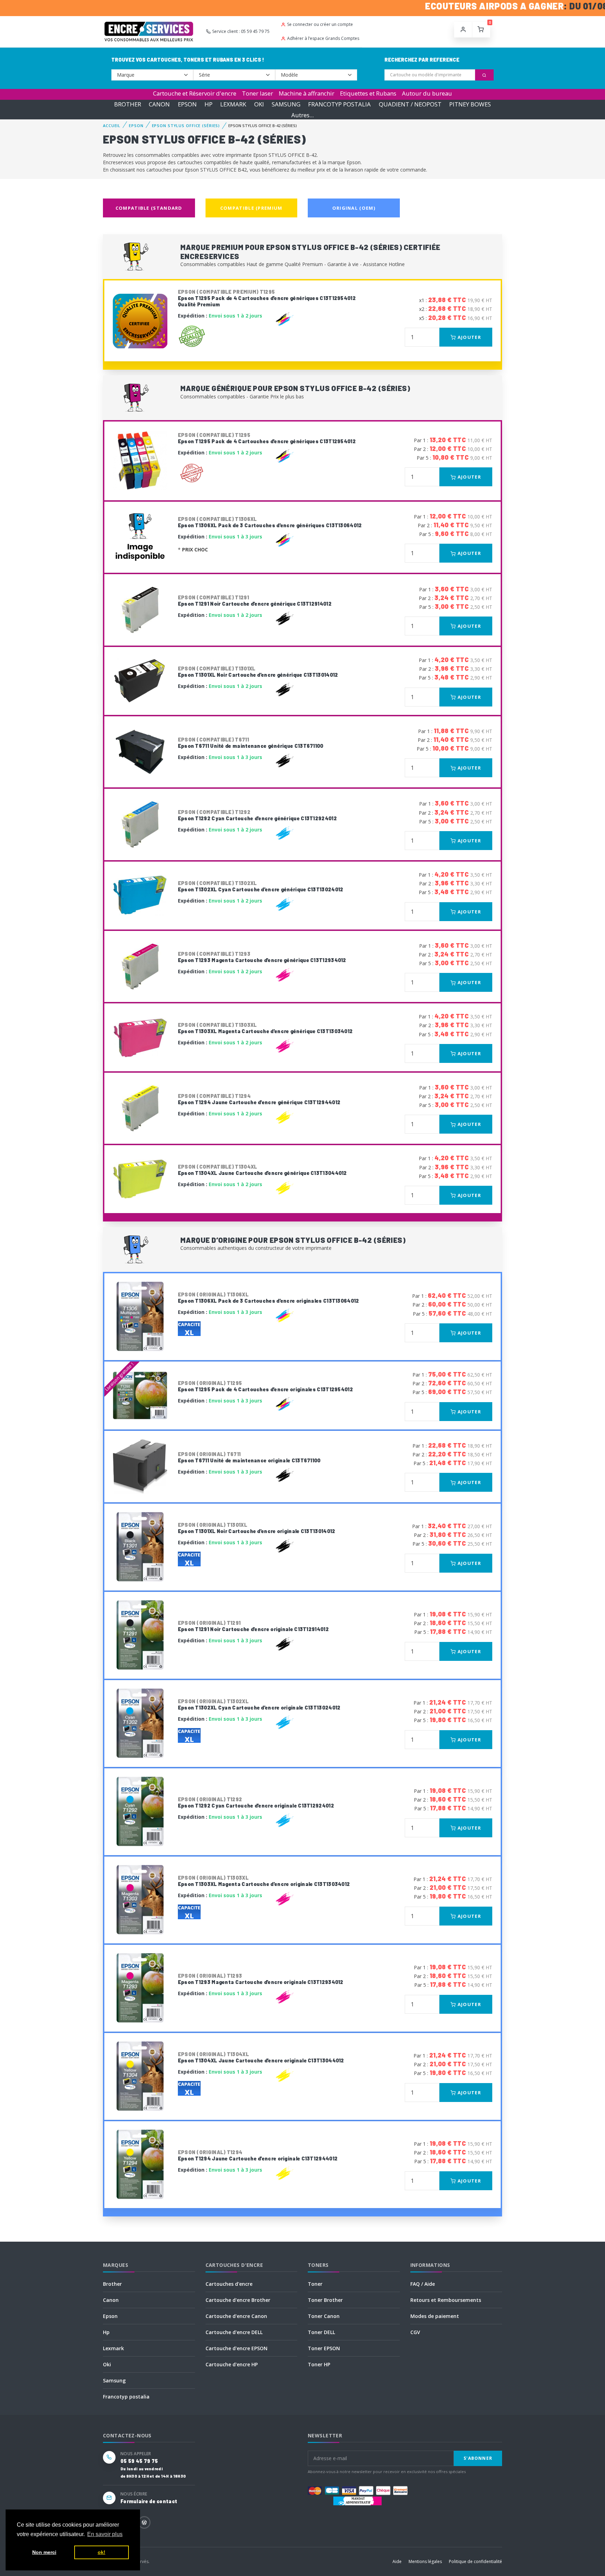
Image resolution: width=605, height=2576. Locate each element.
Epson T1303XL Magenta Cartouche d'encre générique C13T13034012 (265, 1028)
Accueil (112, 126)
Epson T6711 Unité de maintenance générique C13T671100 (251, 743)
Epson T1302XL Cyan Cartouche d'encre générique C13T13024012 (261, 886)
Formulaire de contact (149, 2501)
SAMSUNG (286, 104)
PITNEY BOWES (470, 104)
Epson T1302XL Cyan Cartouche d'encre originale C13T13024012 (259, 1704)
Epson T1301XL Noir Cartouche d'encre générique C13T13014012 (258, 672)
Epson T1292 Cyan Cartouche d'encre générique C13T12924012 (257, 815)
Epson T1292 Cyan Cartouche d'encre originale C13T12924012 (256, 1802)
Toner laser (258, 93)
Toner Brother (325, 2300)
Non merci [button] (44, 2552)
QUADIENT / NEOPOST (410, 104)
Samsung (114, 2380)
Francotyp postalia (126, 2397)
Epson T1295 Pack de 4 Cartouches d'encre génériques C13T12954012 (267, 438)
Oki (107, 2364)
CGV (415, 2332)
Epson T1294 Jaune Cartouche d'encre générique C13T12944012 (259, 1099)
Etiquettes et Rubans (368, 93)
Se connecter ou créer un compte (320, 24)
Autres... (302, 115)
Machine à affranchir (307, 93)
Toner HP (319, 2364)
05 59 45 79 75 (139, 2461)
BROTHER (128, 104)
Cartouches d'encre (229, 2284)
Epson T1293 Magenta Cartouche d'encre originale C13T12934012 (261, 1979)
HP (208, 104)
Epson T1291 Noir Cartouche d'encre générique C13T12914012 (255, 601)
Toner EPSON (324, 2348)
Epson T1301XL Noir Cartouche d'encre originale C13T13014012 (257, 1528)
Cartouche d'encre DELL (234, 2332)
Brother (112, 2284)
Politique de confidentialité (475, 2561)
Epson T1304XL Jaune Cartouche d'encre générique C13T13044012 (262, 1170)
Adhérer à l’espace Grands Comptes (323, 38)
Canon (111, 2300)
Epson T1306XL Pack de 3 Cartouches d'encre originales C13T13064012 (269, 1298)
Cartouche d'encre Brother (238, 2300)
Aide (397, 2561)
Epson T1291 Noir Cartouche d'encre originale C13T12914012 (253, 1626)
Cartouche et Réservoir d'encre (195, 93)
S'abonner (478, 2458)
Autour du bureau (427, 93)
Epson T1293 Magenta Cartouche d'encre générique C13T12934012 (262, 957)
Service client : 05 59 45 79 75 (241, 31)
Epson (110, 2316)
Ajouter (469, 337)
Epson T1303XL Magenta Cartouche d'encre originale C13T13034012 (264, 1881)
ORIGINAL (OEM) (354, 208)
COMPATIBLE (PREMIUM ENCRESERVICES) (251, 211)
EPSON (187, 104)
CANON (159, 104)
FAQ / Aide (423, 2284)
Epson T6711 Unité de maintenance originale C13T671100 (249, 1457)
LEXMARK (233, 104)
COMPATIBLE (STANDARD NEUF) (149, 211)
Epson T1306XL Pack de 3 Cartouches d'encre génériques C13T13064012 (270, 522)
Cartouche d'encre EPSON (237, 2348)
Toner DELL (321, 2332)
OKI (259, 104)
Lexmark (113, 2348)
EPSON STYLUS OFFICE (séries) (186, 126)
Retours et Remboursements (446, 2300)
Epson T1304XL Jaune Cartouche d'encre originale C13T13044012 (261, 2057)
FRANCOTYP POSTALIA (339, 104)
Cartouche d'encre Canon (236, 2316)
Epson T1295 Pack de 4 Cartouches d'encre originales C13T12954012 (265, 1386)
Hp (106, 2332)
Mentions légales (425, 2561)
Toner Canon (324, 2316)
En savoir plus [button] (105, 2534)
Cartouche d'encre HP (232, 2364)
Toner (315, 2284)
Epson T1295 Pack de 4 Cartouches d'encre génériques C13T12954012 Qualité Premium (267, 298)
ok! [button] (102, 2552)
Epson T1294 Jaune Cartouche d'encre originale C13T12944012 (258, 2155)
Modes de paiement (435, 2316)
